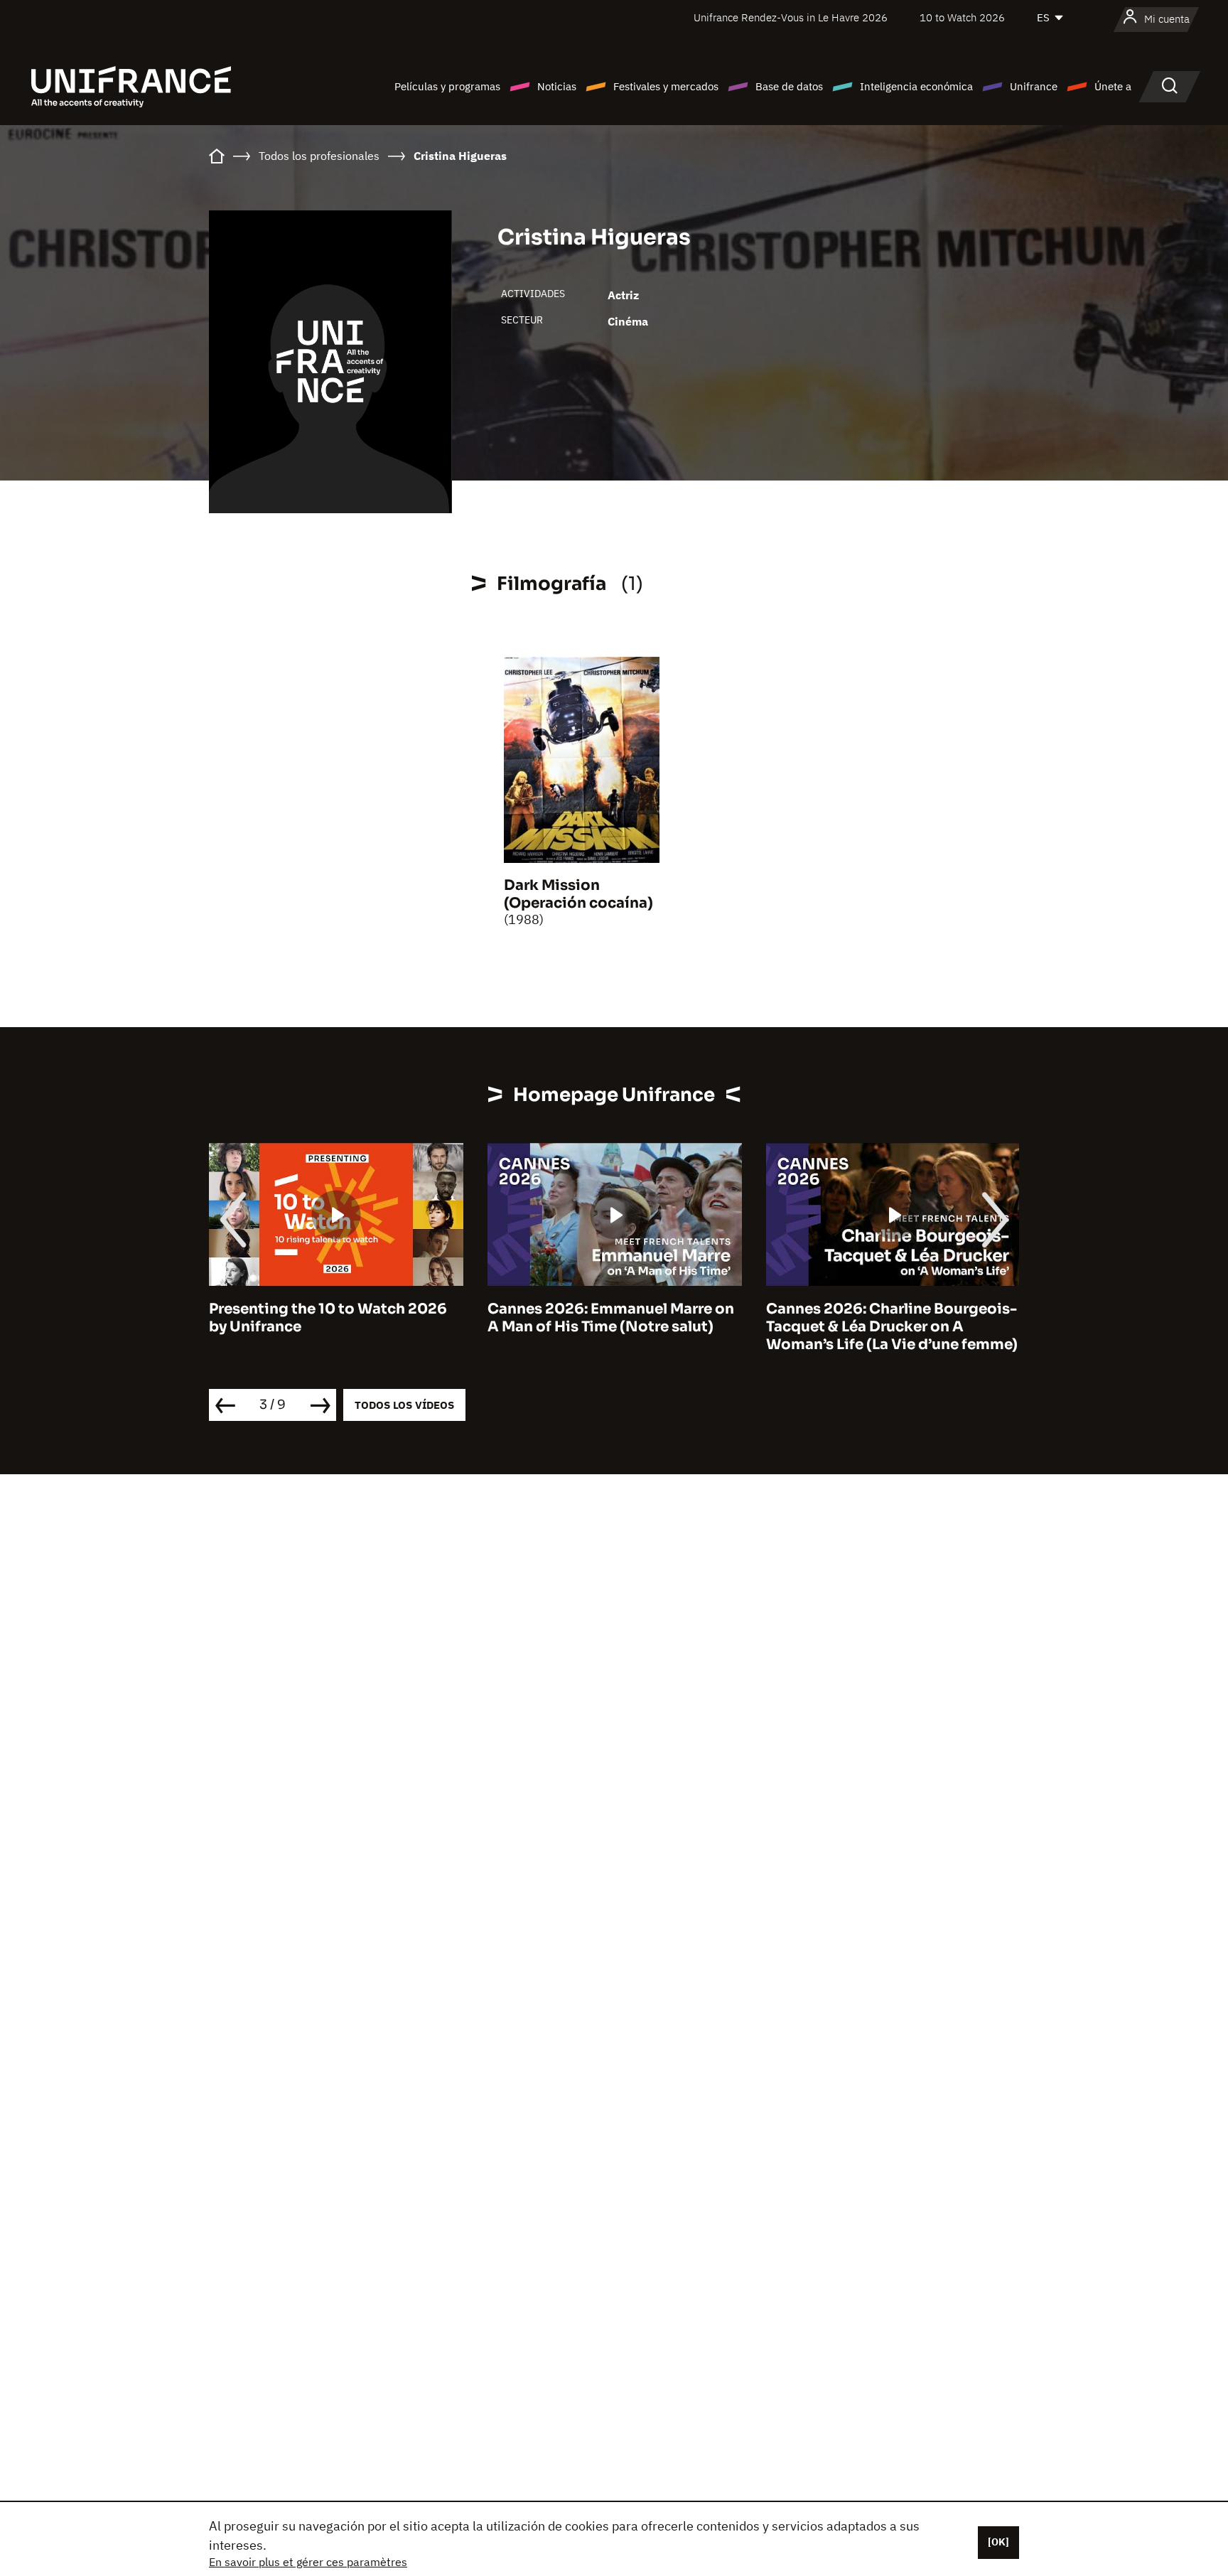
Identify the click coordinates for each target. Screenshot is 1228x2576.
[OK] (998, 2542)
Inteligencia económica (916, 86)
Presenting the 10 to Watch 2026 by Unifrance (328, 1318)
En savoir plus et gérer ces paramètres (308, 2562)
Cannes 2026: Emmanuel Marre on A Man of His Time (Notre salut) (611, 1318)
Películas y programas (447, 86)
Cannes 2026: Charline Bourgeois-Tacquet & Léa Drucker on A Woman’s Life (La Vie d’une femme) (892, 1327)
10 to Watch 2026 (962, 17)
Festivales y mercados (666, 86)
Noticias (557, 86)
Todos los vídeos (404, 1405)
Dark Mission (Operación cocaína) (578, 894)
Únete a (1113, 86)
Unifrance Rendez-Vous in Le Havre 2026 (791, 17)
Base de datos (789, 86)
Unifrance (1034, 86)
